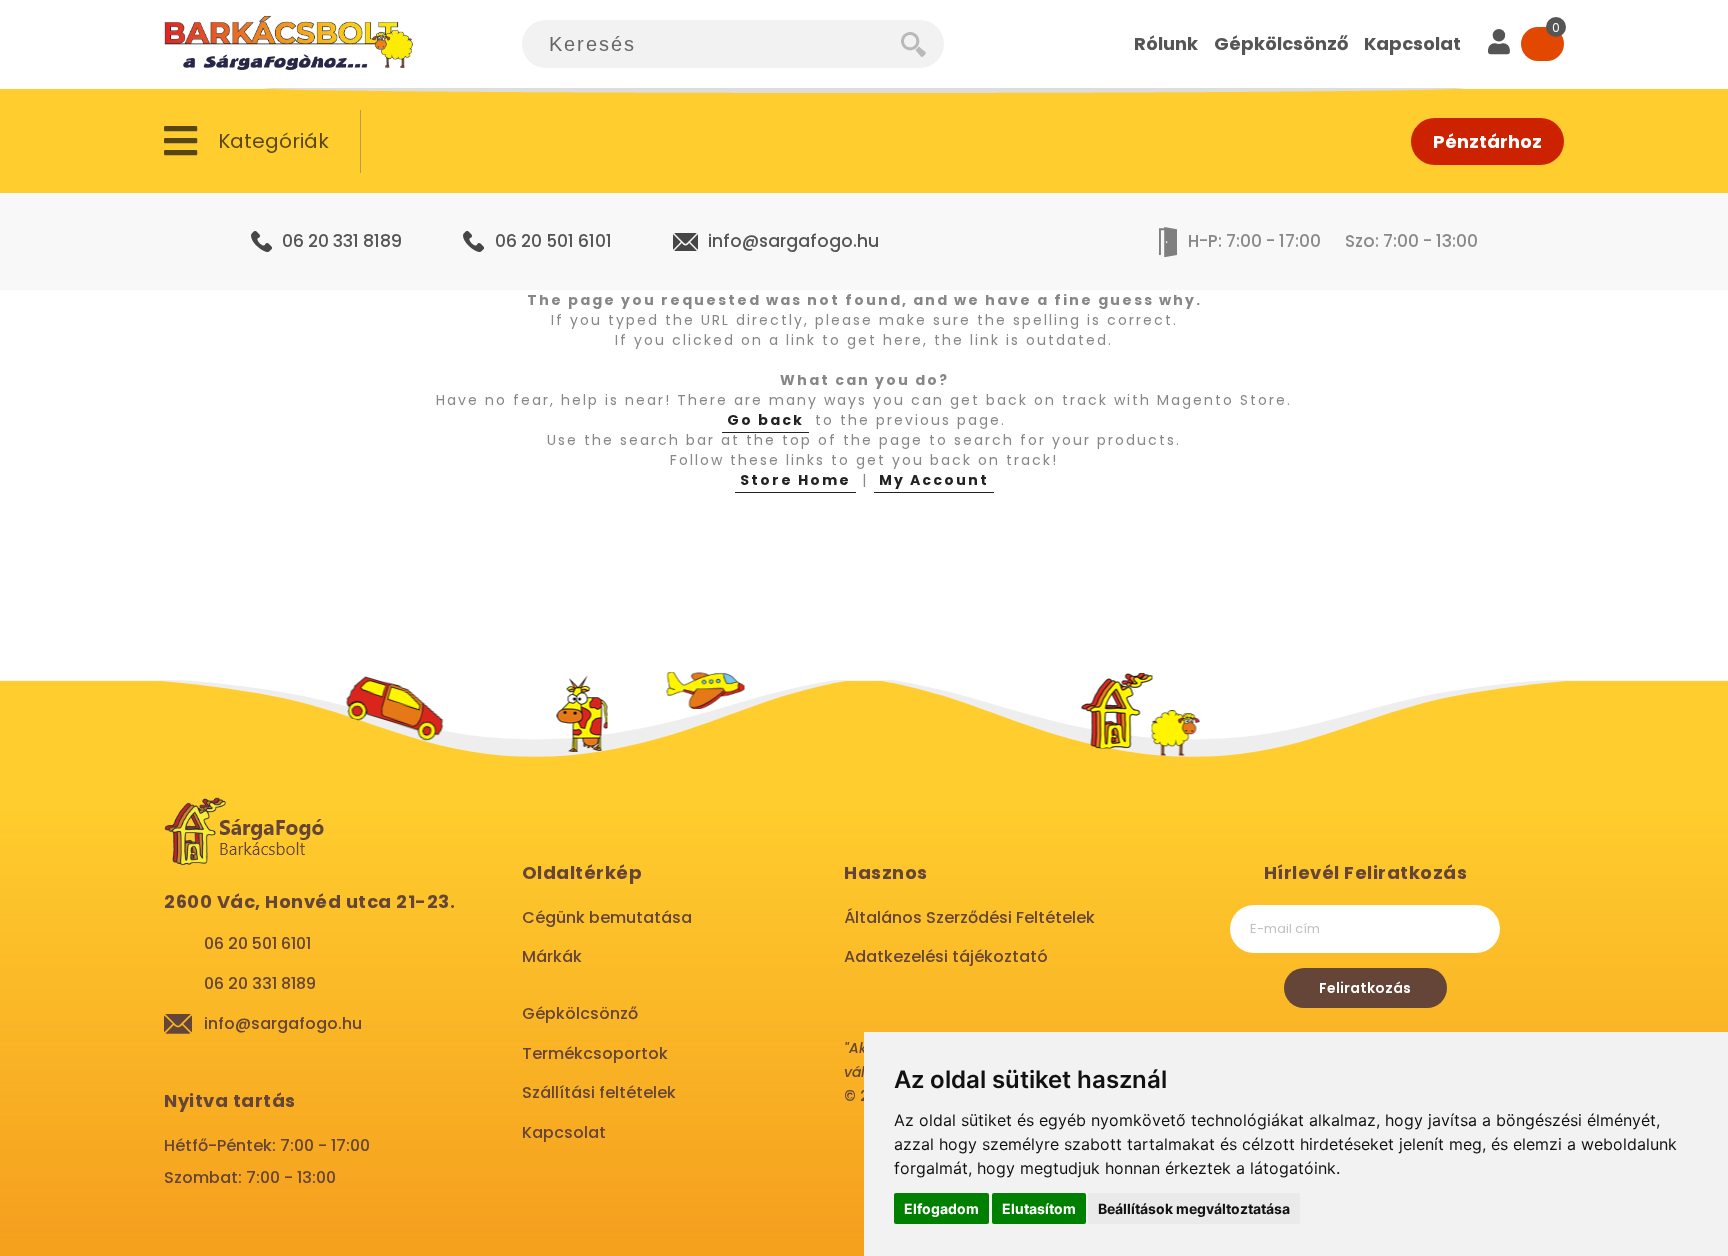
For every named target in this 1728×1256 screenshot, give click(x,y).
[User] (1499, 44)
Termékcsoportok (595, 1053)
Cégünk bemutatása (607, 917)
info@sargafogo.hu (793, 241)
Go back (765, 420)
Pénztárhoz (1487, 141)
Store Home (795, 480)
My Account (934, 480)
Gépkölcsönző (580, 1013)
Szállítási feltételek (599, 1092)
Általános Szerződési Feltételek (969, 917)
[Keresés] (922, 44)
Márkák (552, 956)
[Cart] (1542, 44)
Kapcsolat (564, 1132)
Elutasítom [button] (1039, 1208)
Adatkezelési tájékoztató (946, 956)
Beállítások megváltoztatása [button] (1194, 1208)
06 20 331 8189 (342, 241)
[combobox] (711, 44)
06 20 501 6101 (553, 241)
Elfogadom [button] (941, 1208)
